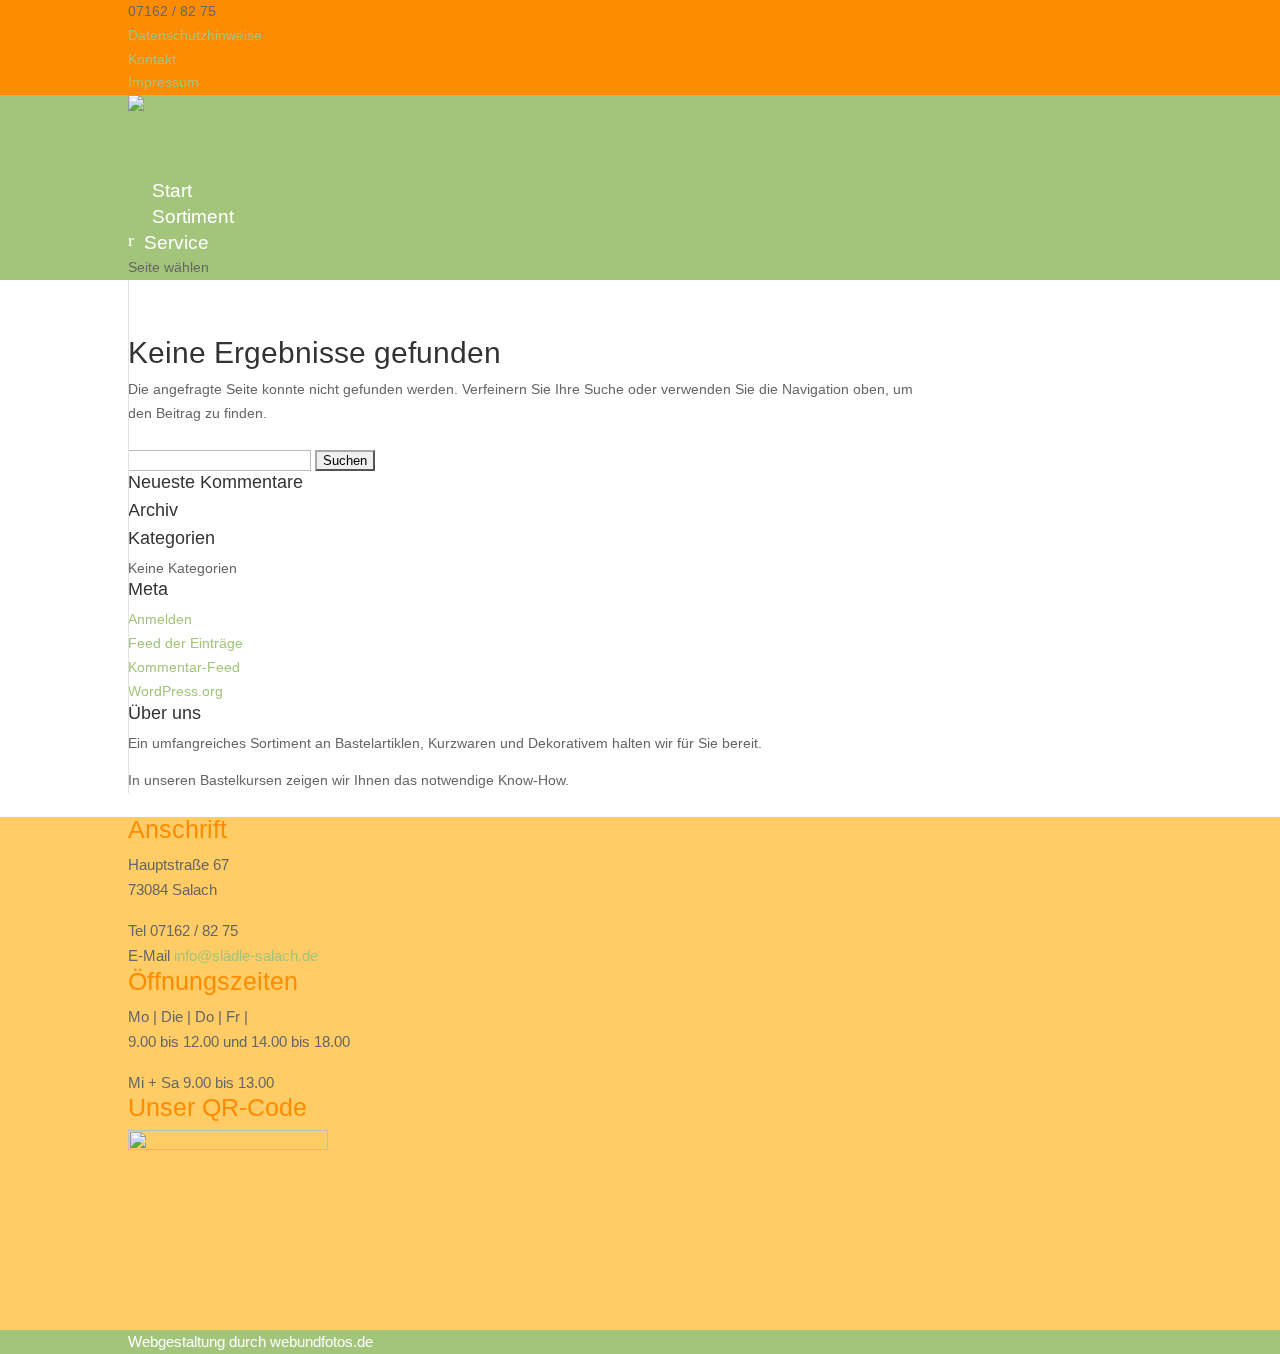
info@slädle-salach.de (246, 955)
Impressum (163, 82)
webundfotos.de (321, 1341)
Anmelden (160, 619)
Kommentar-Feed (184, 667)
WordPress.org (175, 691)
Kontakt (152, 59)
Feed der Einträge (185, 643)
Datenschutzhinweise (195, 35)
